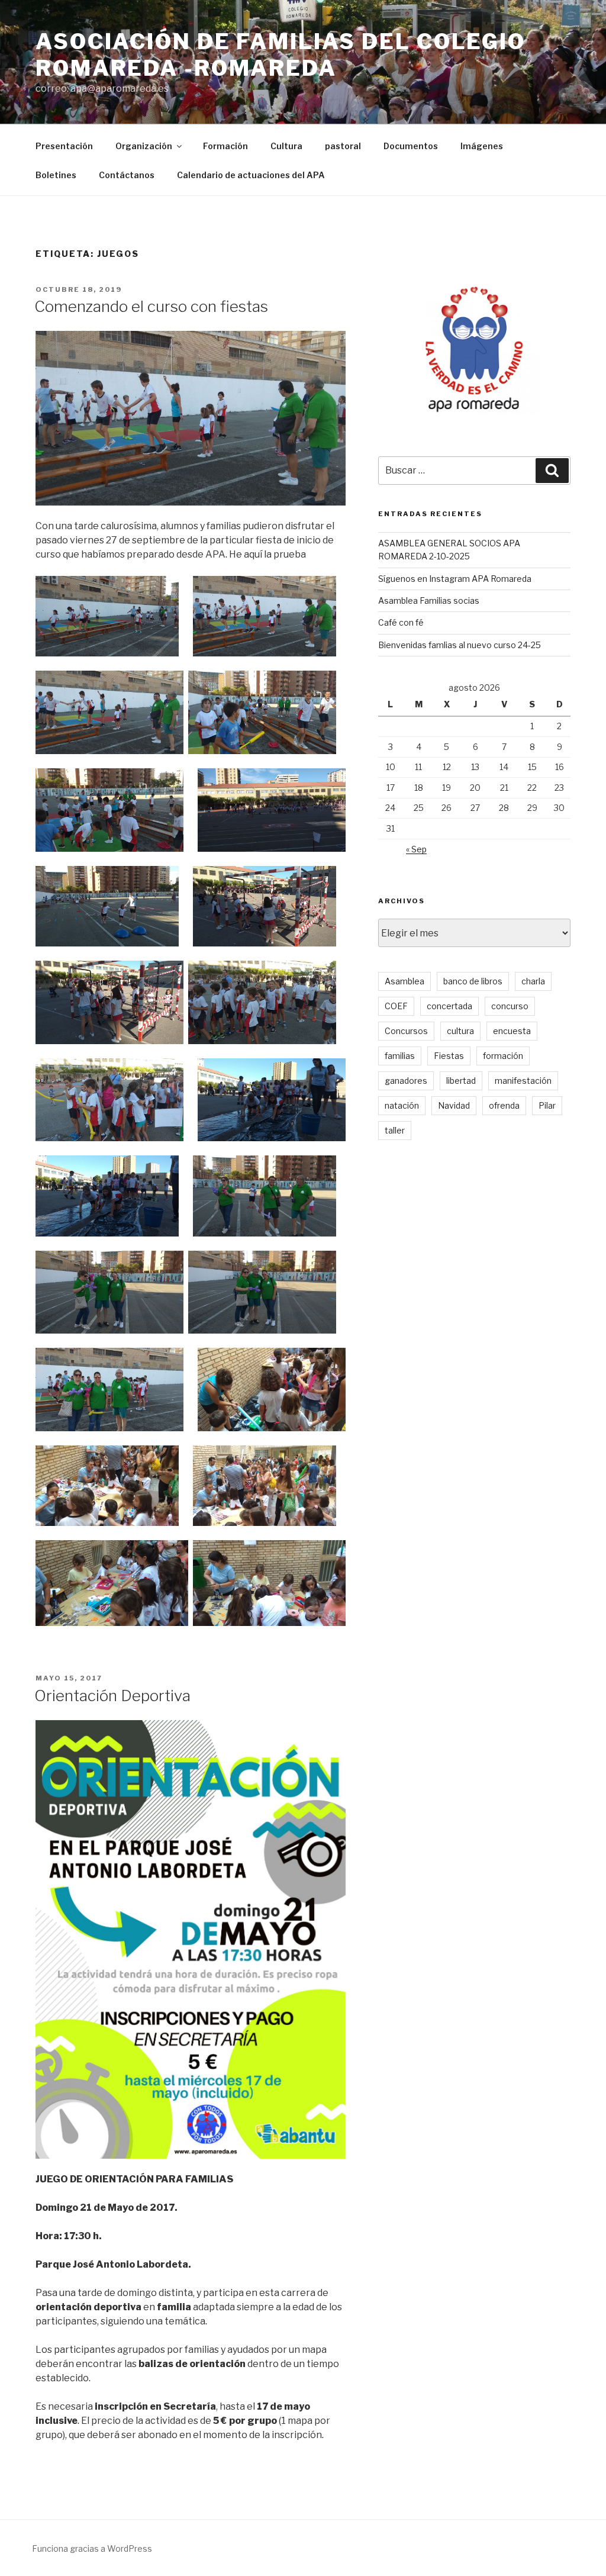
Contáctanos (127, 175)
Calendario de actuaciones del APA (251, 175)
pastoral (343, 146)
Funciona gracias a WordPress (92, 2548)
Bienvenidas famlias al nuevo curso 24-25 (460, 645)
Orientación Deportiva (112, 1696)
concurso (510, 1006)
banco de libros (473, 981)
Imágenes (482, 146)
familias (400, 1056)
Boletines (56, 175)
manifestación (523, 1081)
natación (402, 1105)
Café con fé (401, 622)
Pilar (547, 1105)
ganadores (406, 1081)
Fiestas (449, 1056)
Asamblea (404, 981)
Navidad (454, 1105)
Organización (144, 146)
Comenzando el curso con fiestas (151, 306)
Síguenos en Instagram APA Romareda (455, 579)
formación (503, 1056)
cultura (460, 1031)
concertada (449, 1006)
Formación (225, 146)
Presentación (64, 146)
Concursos (406, 1031)
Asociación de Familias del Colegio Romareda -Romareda (281, 55)
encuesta (512, 1031)
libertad (461, 1081)
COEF (396, 1006)
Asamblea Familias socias (429, 600)
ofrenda (504, 1105)
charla (533, 981)
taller (395, 1130)
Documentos (411, 146)
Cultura (286, 146)
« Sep (416, 849)
